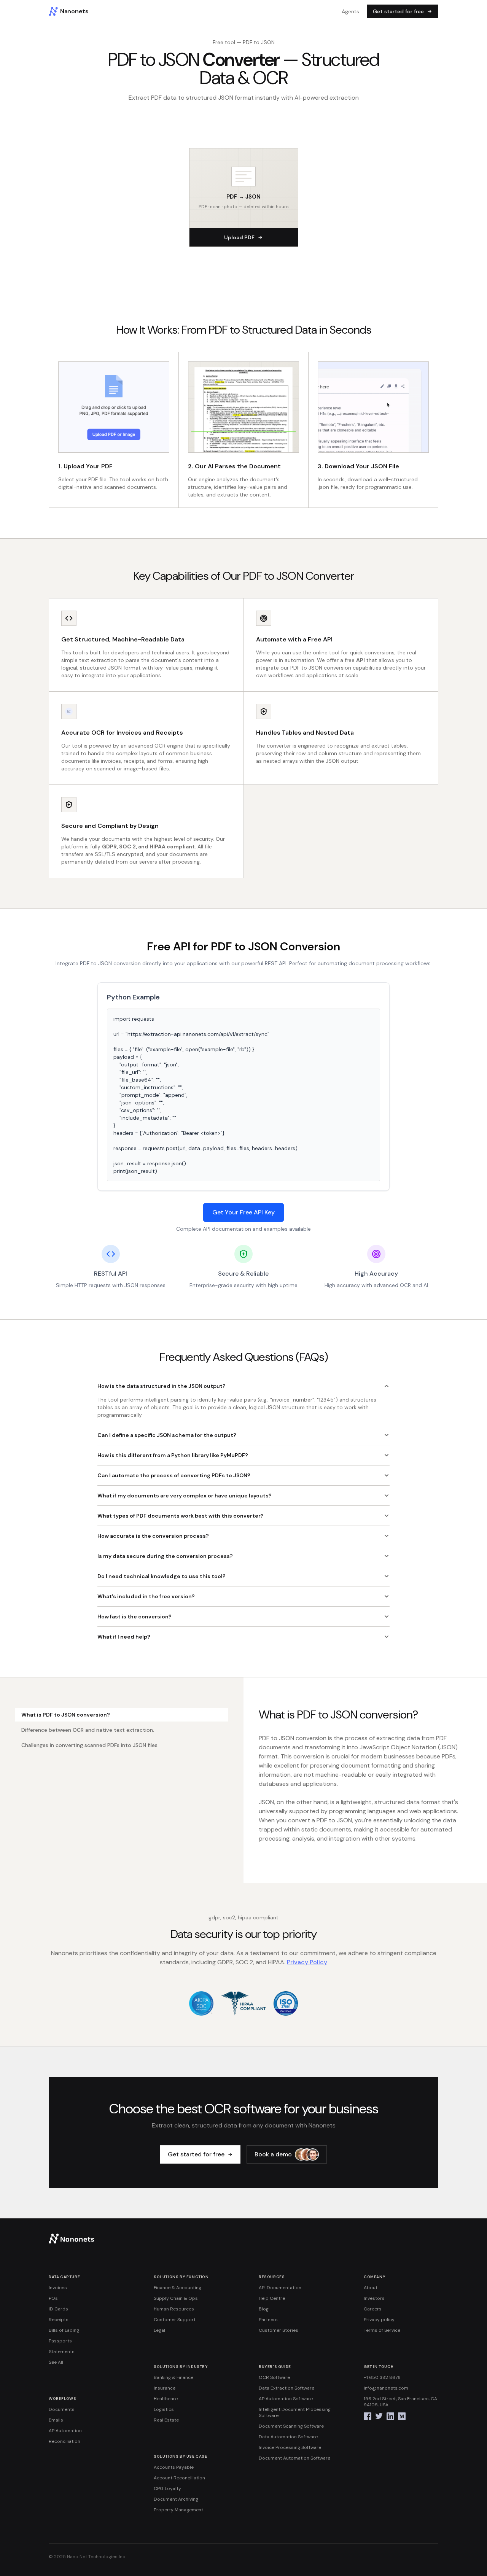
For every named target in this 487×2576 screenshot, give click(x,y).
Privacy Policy (307, 1962)
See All (56, 2362)
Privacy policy (379, 2320)
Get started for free (398, 11)
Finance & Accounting (177, 2288)
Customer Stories (279, 2330)
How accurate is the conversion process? (153, 1536)
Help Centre (272, 2298)
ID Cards (58, 2309)
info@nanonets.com (386, 2388)
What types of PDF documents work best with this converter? (181, 1516)
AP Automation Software (286, 2399)
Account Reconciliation (179, 2478)
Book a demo (273, 2154)
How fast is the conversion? (134, 1617)
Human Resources (174, 2309)
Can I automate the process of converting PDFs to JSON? (174, 1475)
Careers (373, 2309)
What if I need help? (124, 1637)
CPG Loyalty (167, 2488)
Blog (264, 2309)
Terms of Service (382, 2330)
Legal (159, 2330)
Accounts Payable (174, 2467)
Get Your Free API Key (243, 1212)
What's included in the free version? (146, 1596)
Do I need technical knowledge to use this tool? (162, 1576)
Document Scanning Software (291, 2426)
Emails (56, 2420)
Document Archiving (176, 2499)
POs (53, 2298)
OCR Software (274, 2377)
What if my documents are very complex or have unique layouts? (185, 1496)
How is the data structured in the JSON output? (162, 1386)
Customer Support (175, 2320)
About (371, 2288)
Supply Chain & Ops (176, 2298)
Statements (62, 2352)
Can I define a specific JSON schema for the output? (167, 1435)
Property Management (178, 2510)
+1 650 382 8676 (382, 2377)
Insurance (165, 2388)
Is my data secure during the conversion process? (165, 1556)
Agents (350, 11)
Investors (374, 2298)
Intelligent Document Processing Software (295, 2412)
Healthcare (166, 2399)
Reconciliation (64, 2441)
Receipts (59, 2320)
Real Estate (166, 2420)
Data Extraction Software (286, 2388)
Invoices (58, 2288)
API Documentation (280, 2288)
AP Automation (65, 2431)
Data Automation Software (288, 2437)
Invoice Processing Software (290, 2447)
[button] (244, 197)
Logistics (164, 2409)
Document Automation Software (294, 2458)
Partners (268, 2320)
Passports (60, 2341)
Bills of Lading (64, 2330)
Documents (62, 2409)
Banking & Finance (173, 2377)
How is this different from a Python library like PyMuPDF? (173, 1455)
